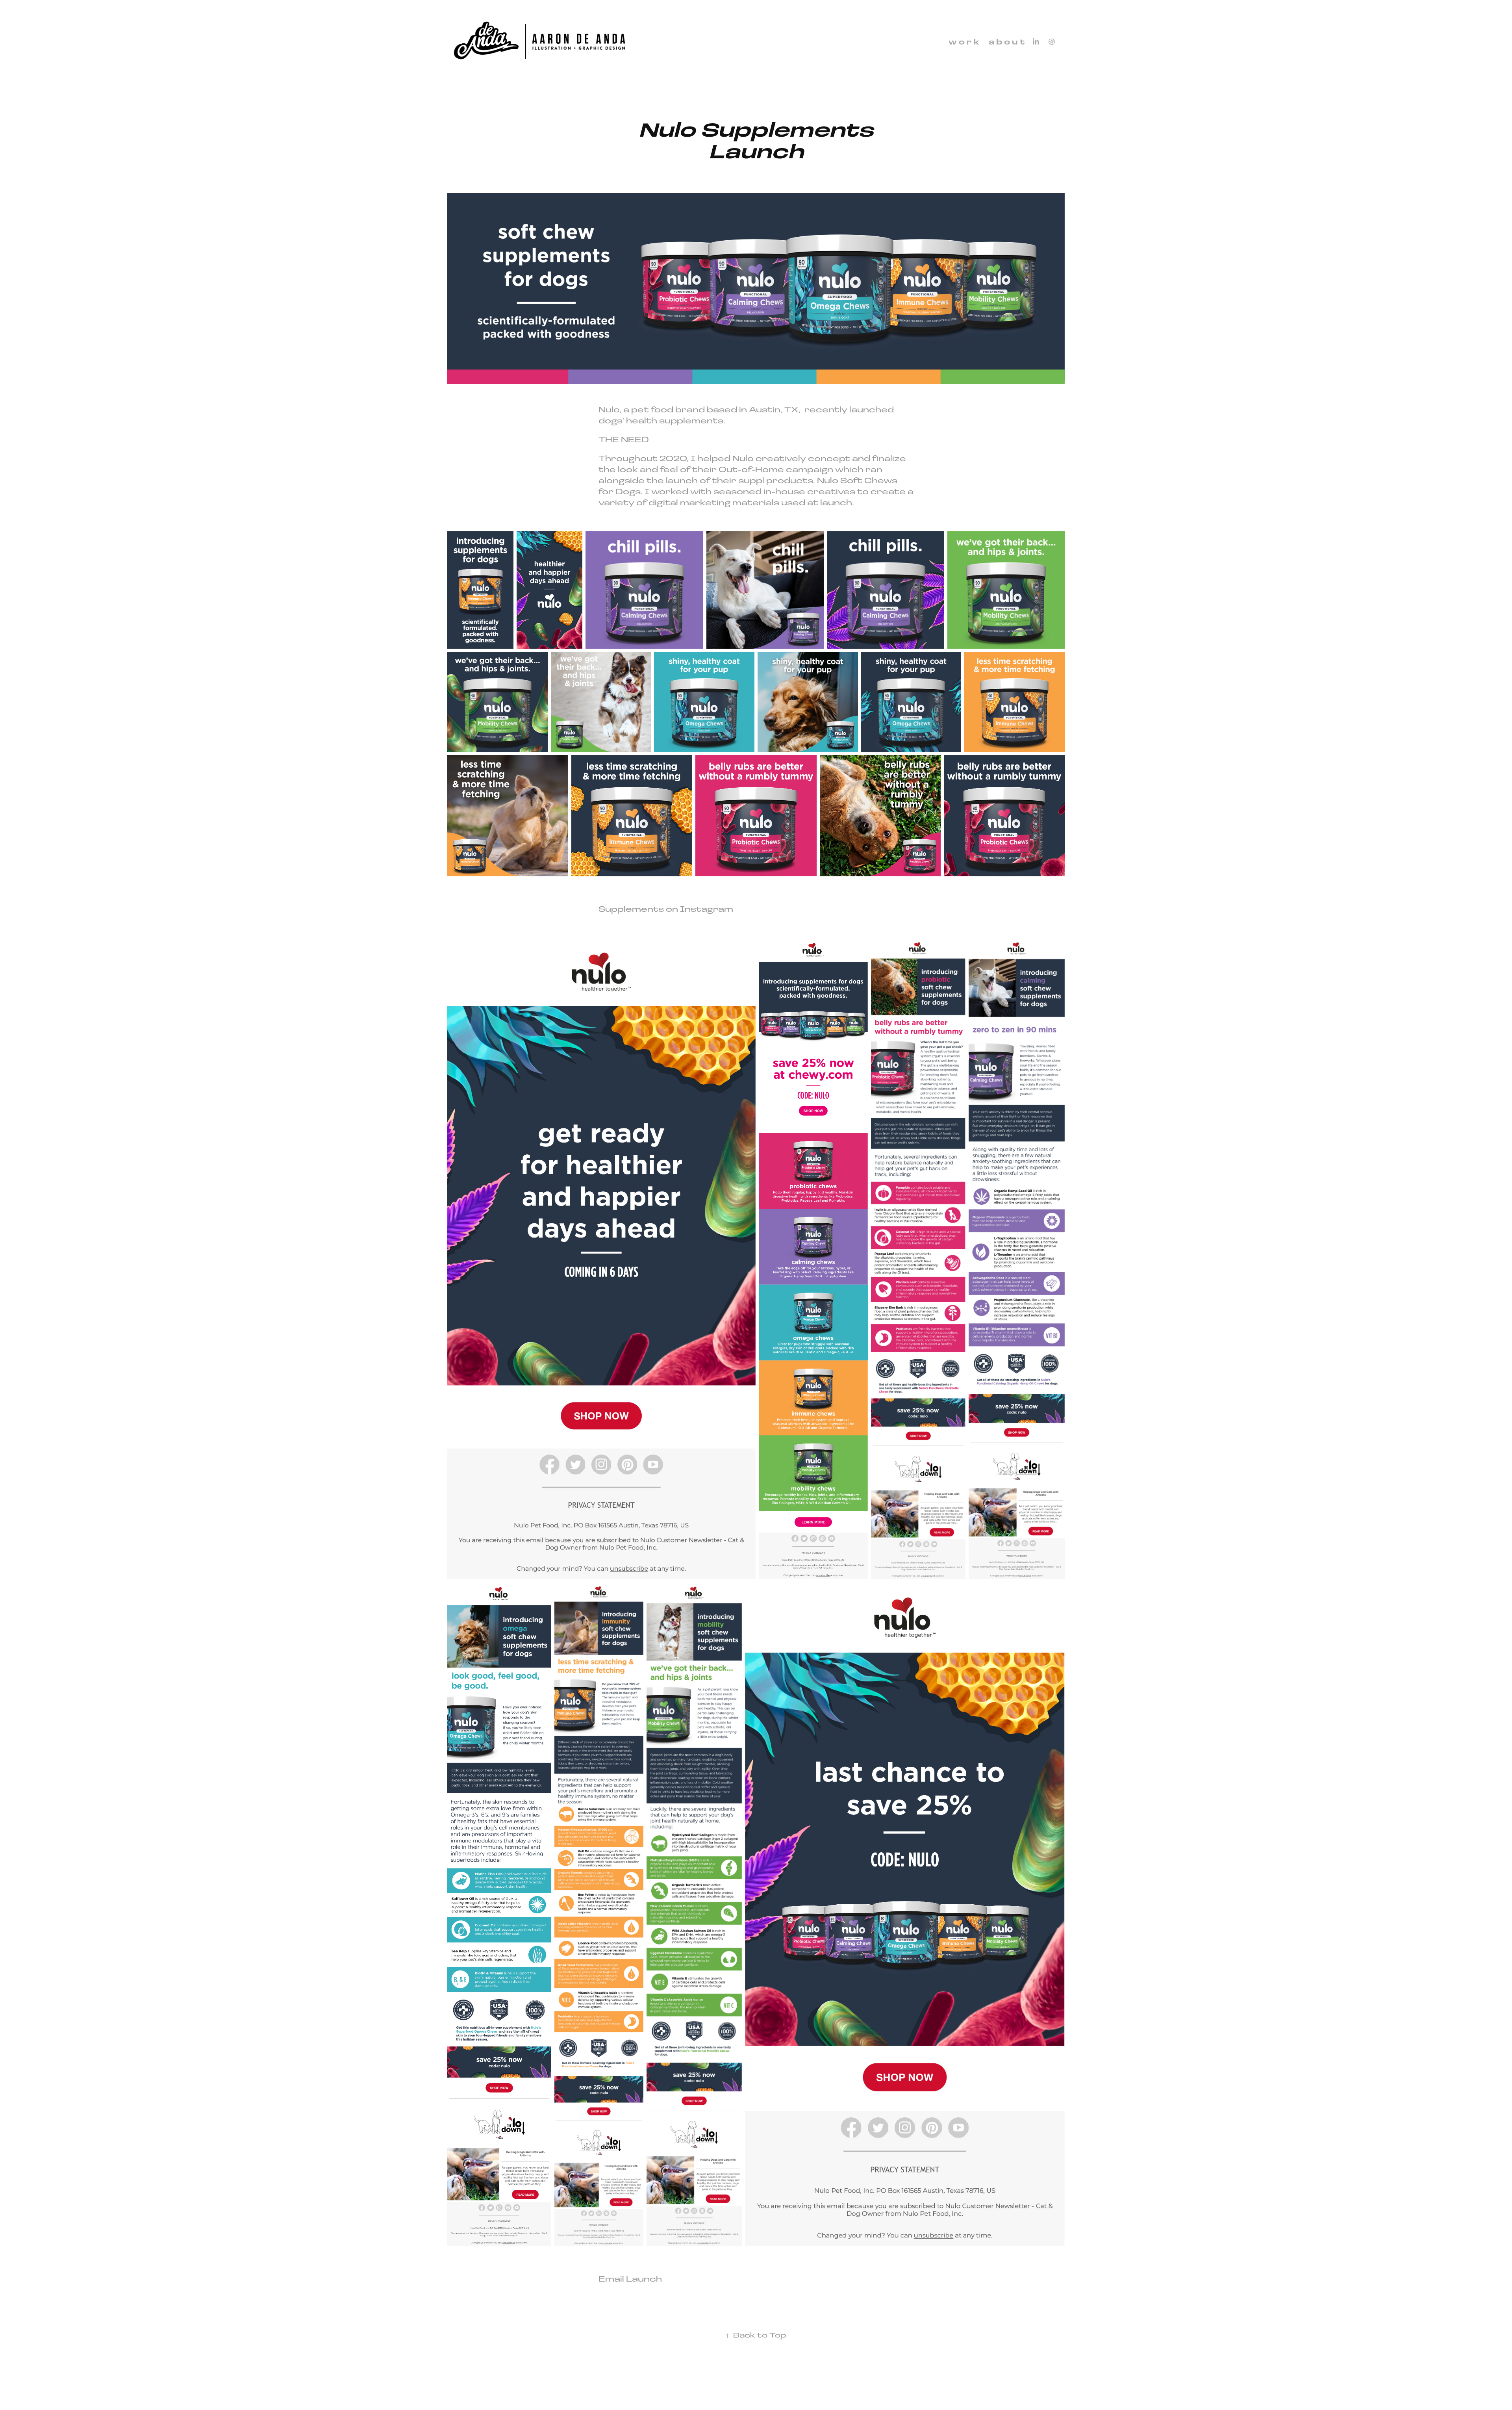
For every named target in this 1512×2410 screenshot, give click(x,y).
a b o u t (1007, 42)
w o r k (964, 42)
